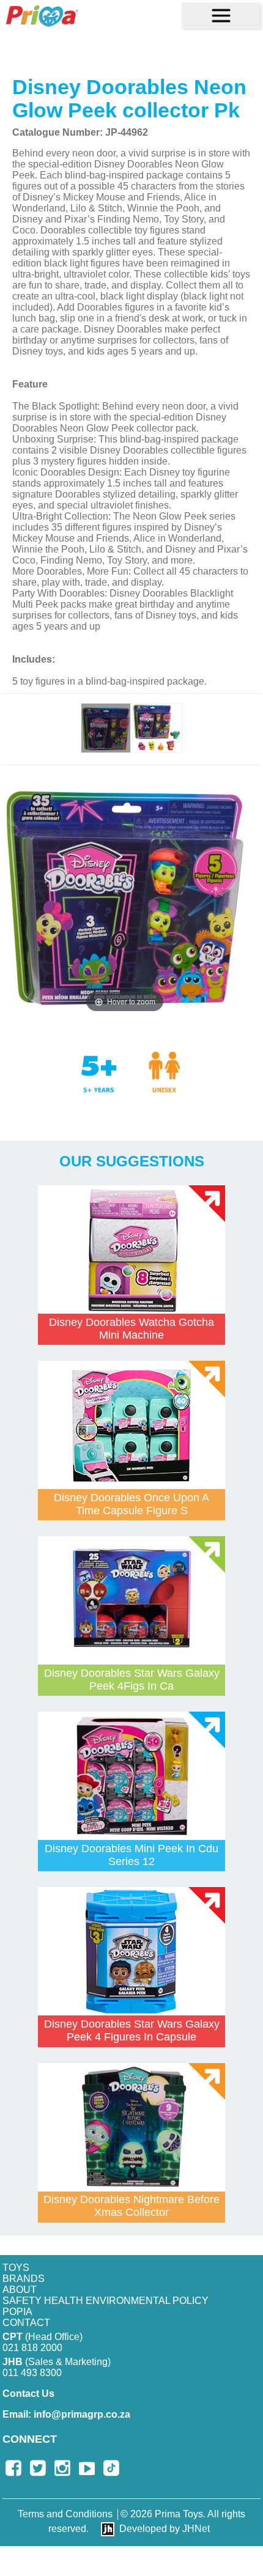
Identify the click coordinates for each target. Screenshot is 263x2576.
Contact (26, 2323)
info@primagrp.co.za (66, 2414)
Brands (24, 2279)
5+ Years (107, 1084)
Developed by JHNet (165, 2529)
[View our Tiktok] (111, 2468)
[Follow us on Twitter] (38, 2468)
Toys (16, 2268)
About (20, 2290)
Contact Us (28, 2394)
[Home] (42, 16)
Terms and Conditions (65, 2514)
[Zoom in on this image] (106, 728)
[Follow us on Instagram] (62, 2468)
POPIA (17, 2312)
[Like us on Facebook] (13, 2468)
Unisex (165, 1071)
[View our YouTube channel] (87, 2468)
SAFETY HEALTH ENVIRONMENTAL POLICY (106, 2301)
